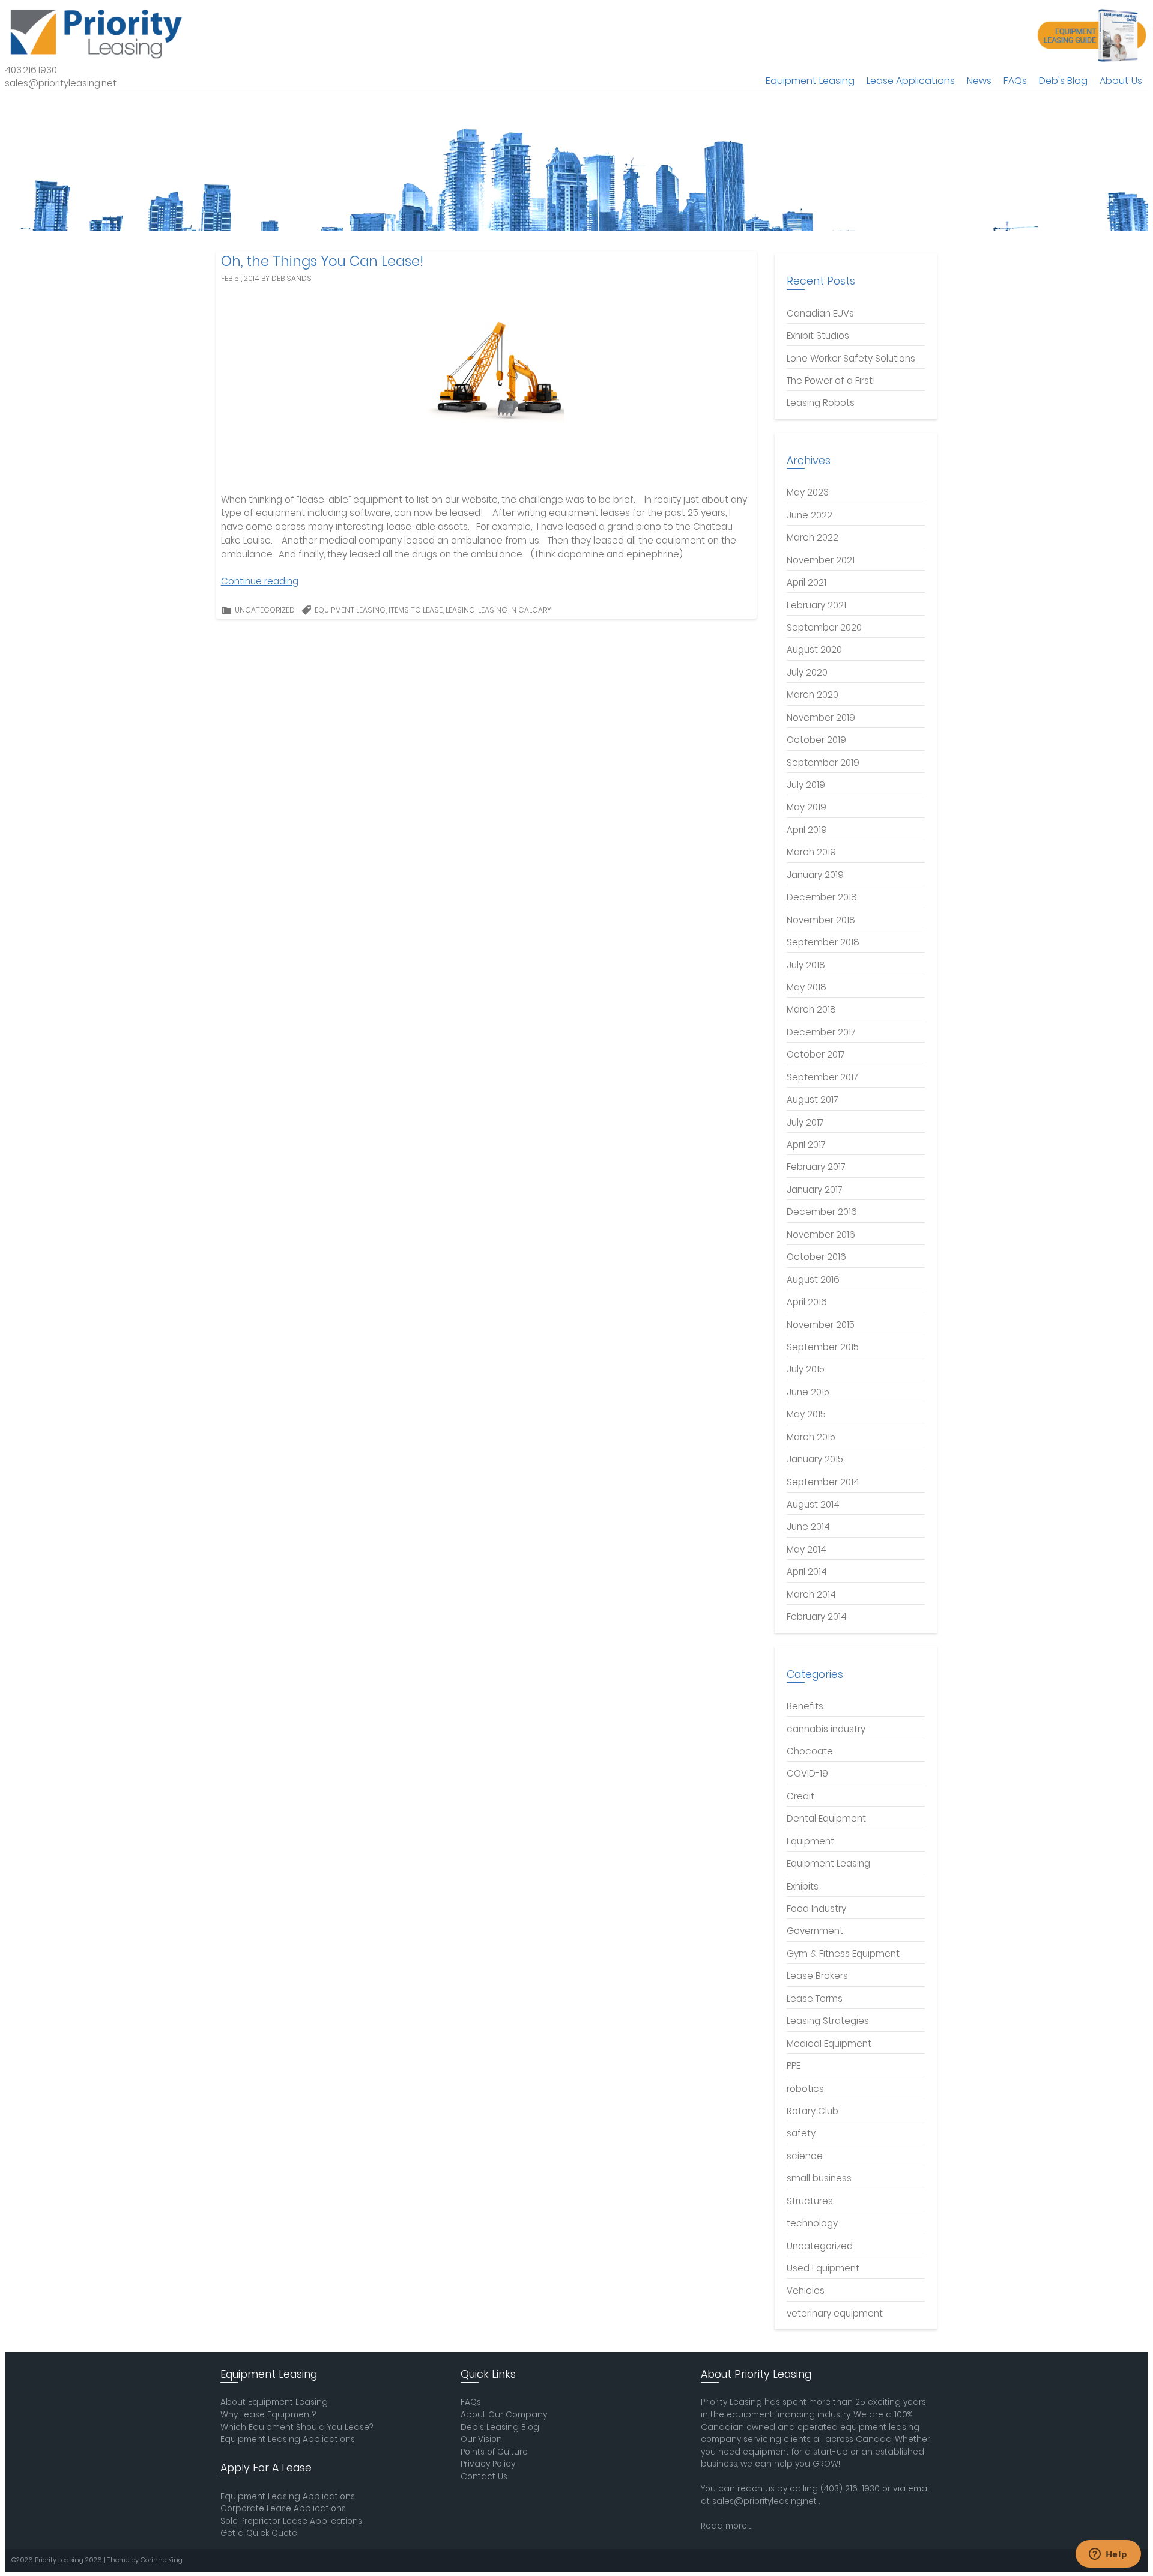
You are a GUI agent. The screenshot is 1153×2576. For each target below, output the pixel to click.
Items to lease (416, 610)
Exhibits (803, 1886)
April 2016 (807, 1302)
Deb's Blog (1063, 81)
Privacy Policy (488, 2464)
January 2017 (815, 1190)
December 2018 (822, 897)
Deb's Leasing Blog (500, 2427)
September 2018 (823, 942)
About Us (1121, 81)
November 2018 (821, 920)
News (979, 81)
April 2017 (806, 1144)
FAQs (1015, 81)
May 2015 (806, 1414)
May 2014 (806, 1549)
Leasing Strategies (828, 2021)
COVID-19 (807, 1773)
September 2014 (823, 1482)
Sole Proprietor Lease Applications (291, 2521)
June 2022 (810, 515)
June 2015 (808, 1392)
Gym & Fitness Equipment (843, 1953)
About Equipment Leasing (274, 2402)
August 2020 (814, 650)
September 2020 (824, 627)
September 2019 (823, 762)
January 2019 (815, 875)
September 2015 (823, 1347)
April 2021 (806, 582)
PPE (794, 2066)
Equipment (810, 1841)
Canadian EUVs (820, 313)
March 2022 (813, 537)
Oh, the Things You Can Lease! (322, 261)
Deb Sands (292, 278)
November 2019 (821, 717)
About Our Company (504, 2415)
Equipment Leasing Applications (288, 2439)
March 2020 (813, 695)
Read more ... (726, 2526)
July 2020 (807, 672)
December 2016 (822, 1212)
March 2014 (811, 1594)
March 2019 (811, 852)
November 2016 (821, 1235)
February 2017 (816, 1167)
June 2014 (808, 1526)
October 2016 (816, 1257)
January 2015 (815, 1459)
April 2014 (807, 1571)
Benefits (805, 1706)
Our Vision (481, 2439)
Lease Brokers (817, 1976)
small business (819, 2178)
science (805, 2156)
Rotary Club (813, 2111)
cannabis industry (826, 1729)
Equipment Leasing (810, 81)
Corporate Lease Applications (283, 2508)
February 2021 (816, 605)
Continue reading (260, 581)
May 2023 (808, 492)
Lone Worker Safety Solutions (851, 358)
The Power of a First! (831, 380)
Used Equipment (823, 2268)
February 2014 (817, 1617)
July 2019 (806, 785)
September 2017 (822, 1077)
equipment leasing (350, 610)
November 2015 (821, 1325)
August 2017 (813, 1099)
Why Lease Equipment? (268, 2415)
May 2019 (806, 807)
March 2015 (811, 1437)
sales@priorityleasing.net (764, 2501)
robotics (805, 2089)
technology (812, 2223)
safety (801, 2133)
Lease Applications (911, 81)
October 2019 (816, 740)
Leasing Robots (821, 403)
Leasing (460, 610)
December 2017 (821, 1032)
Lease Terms (815, 1999)
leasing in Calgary (515, 610)
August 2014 (813, 1504)
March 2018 (811, 1009)
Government (815, 1931)
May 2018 (806, 987)
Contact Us (484, 2477)
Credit (800, 1796)
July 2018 (806, 965)
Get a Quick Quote (259, 2533)
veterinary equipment (835, 2313)
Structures (810, 2201)
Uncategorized (265, 610)
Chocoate (810, 1751)
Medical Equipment (829, 2044)
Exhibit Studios (818, 335)
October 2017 (816, 1054)
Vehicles (806, 2290)
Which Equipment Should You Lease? (297, 2427)
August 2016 (813, 1280)
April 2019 (807, 830)
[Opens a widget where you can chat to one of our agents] (1108, 2555)
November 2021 (821, 560)
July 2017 (805, 1122)
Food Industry (816, 1908)
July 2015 (806, 1369)
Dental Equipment (826, 1818)
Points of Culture (494, 2452)
